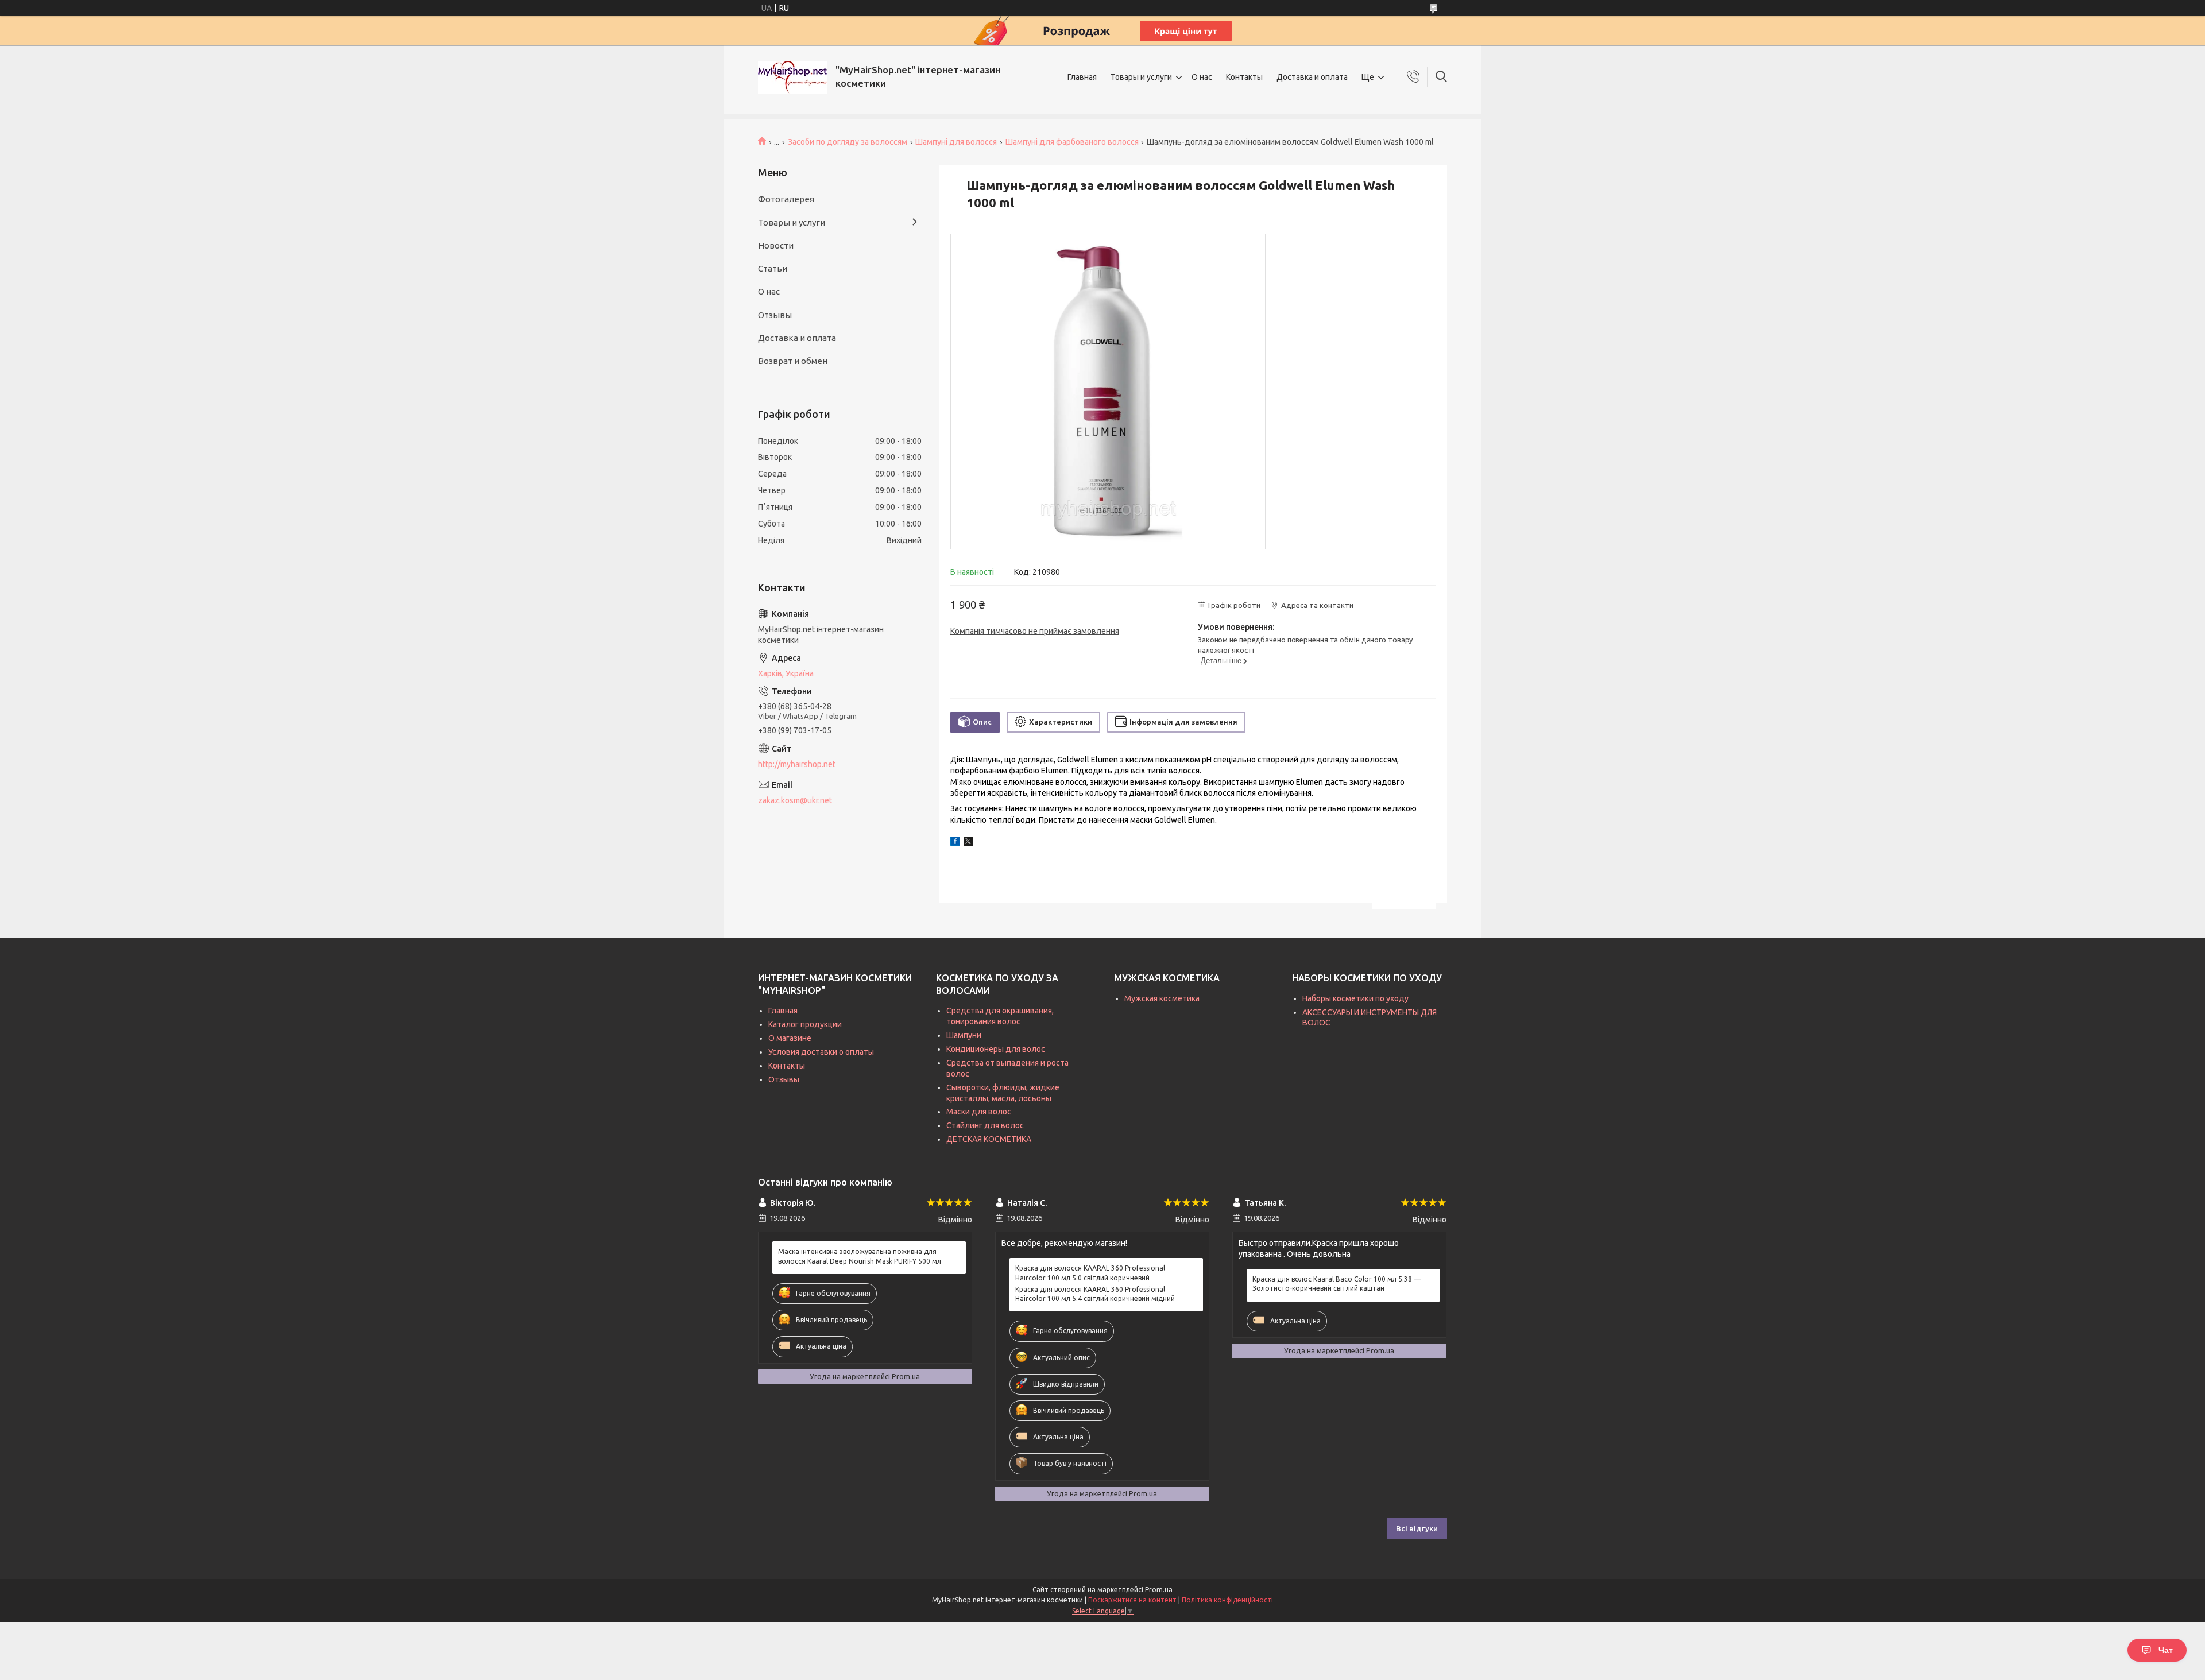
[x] (968, 843)
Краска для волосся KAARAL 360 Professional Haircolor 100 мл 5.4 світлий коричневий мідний (1095, 1294)
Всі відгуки (1417, 1528)
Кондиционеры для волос (996, 1049)
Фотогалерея (786, 199)
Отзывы (775, 315)
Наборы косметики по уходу (1355, 998)
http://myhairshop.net (797, 764)
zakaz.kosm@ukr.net (795, 800)
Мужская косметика (1162, 998)
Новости (776, 245)
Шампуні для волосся (956, 142)
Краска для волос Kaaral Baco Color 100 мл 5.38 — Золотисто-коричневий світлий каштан (1336, 1284)
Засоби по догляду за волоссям (848, 142)
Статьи (773, 268)
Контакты (1244, 77)
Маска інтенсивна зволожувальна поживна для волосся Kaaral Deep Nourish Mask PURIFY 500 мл (860, 1256)
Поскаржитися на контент (1132, 1600)
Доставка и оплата (1312, 77)
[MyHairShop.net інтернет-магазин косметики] (792, 77)
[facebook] (955, 843)
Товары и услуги (1141, 77)
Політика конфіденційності (1227, 1600)
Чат (2166, 1650)
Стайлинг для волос (985, 1125)
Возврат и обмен (793, 361)
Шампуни (964, 1035)
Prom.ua (1159, 1590)
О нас (1202, 77)
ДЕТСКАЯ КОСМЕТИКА (989, 1139)
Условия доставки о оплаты (821, 1052)
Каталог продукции (805, 1024)
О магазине (790, 1038)
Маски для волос (979, 1112)
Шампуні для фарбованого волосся (1072, 142)
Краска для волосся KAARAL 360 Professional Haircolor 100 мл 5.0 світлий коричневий (1090, 1273)
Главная (1082, 77)
